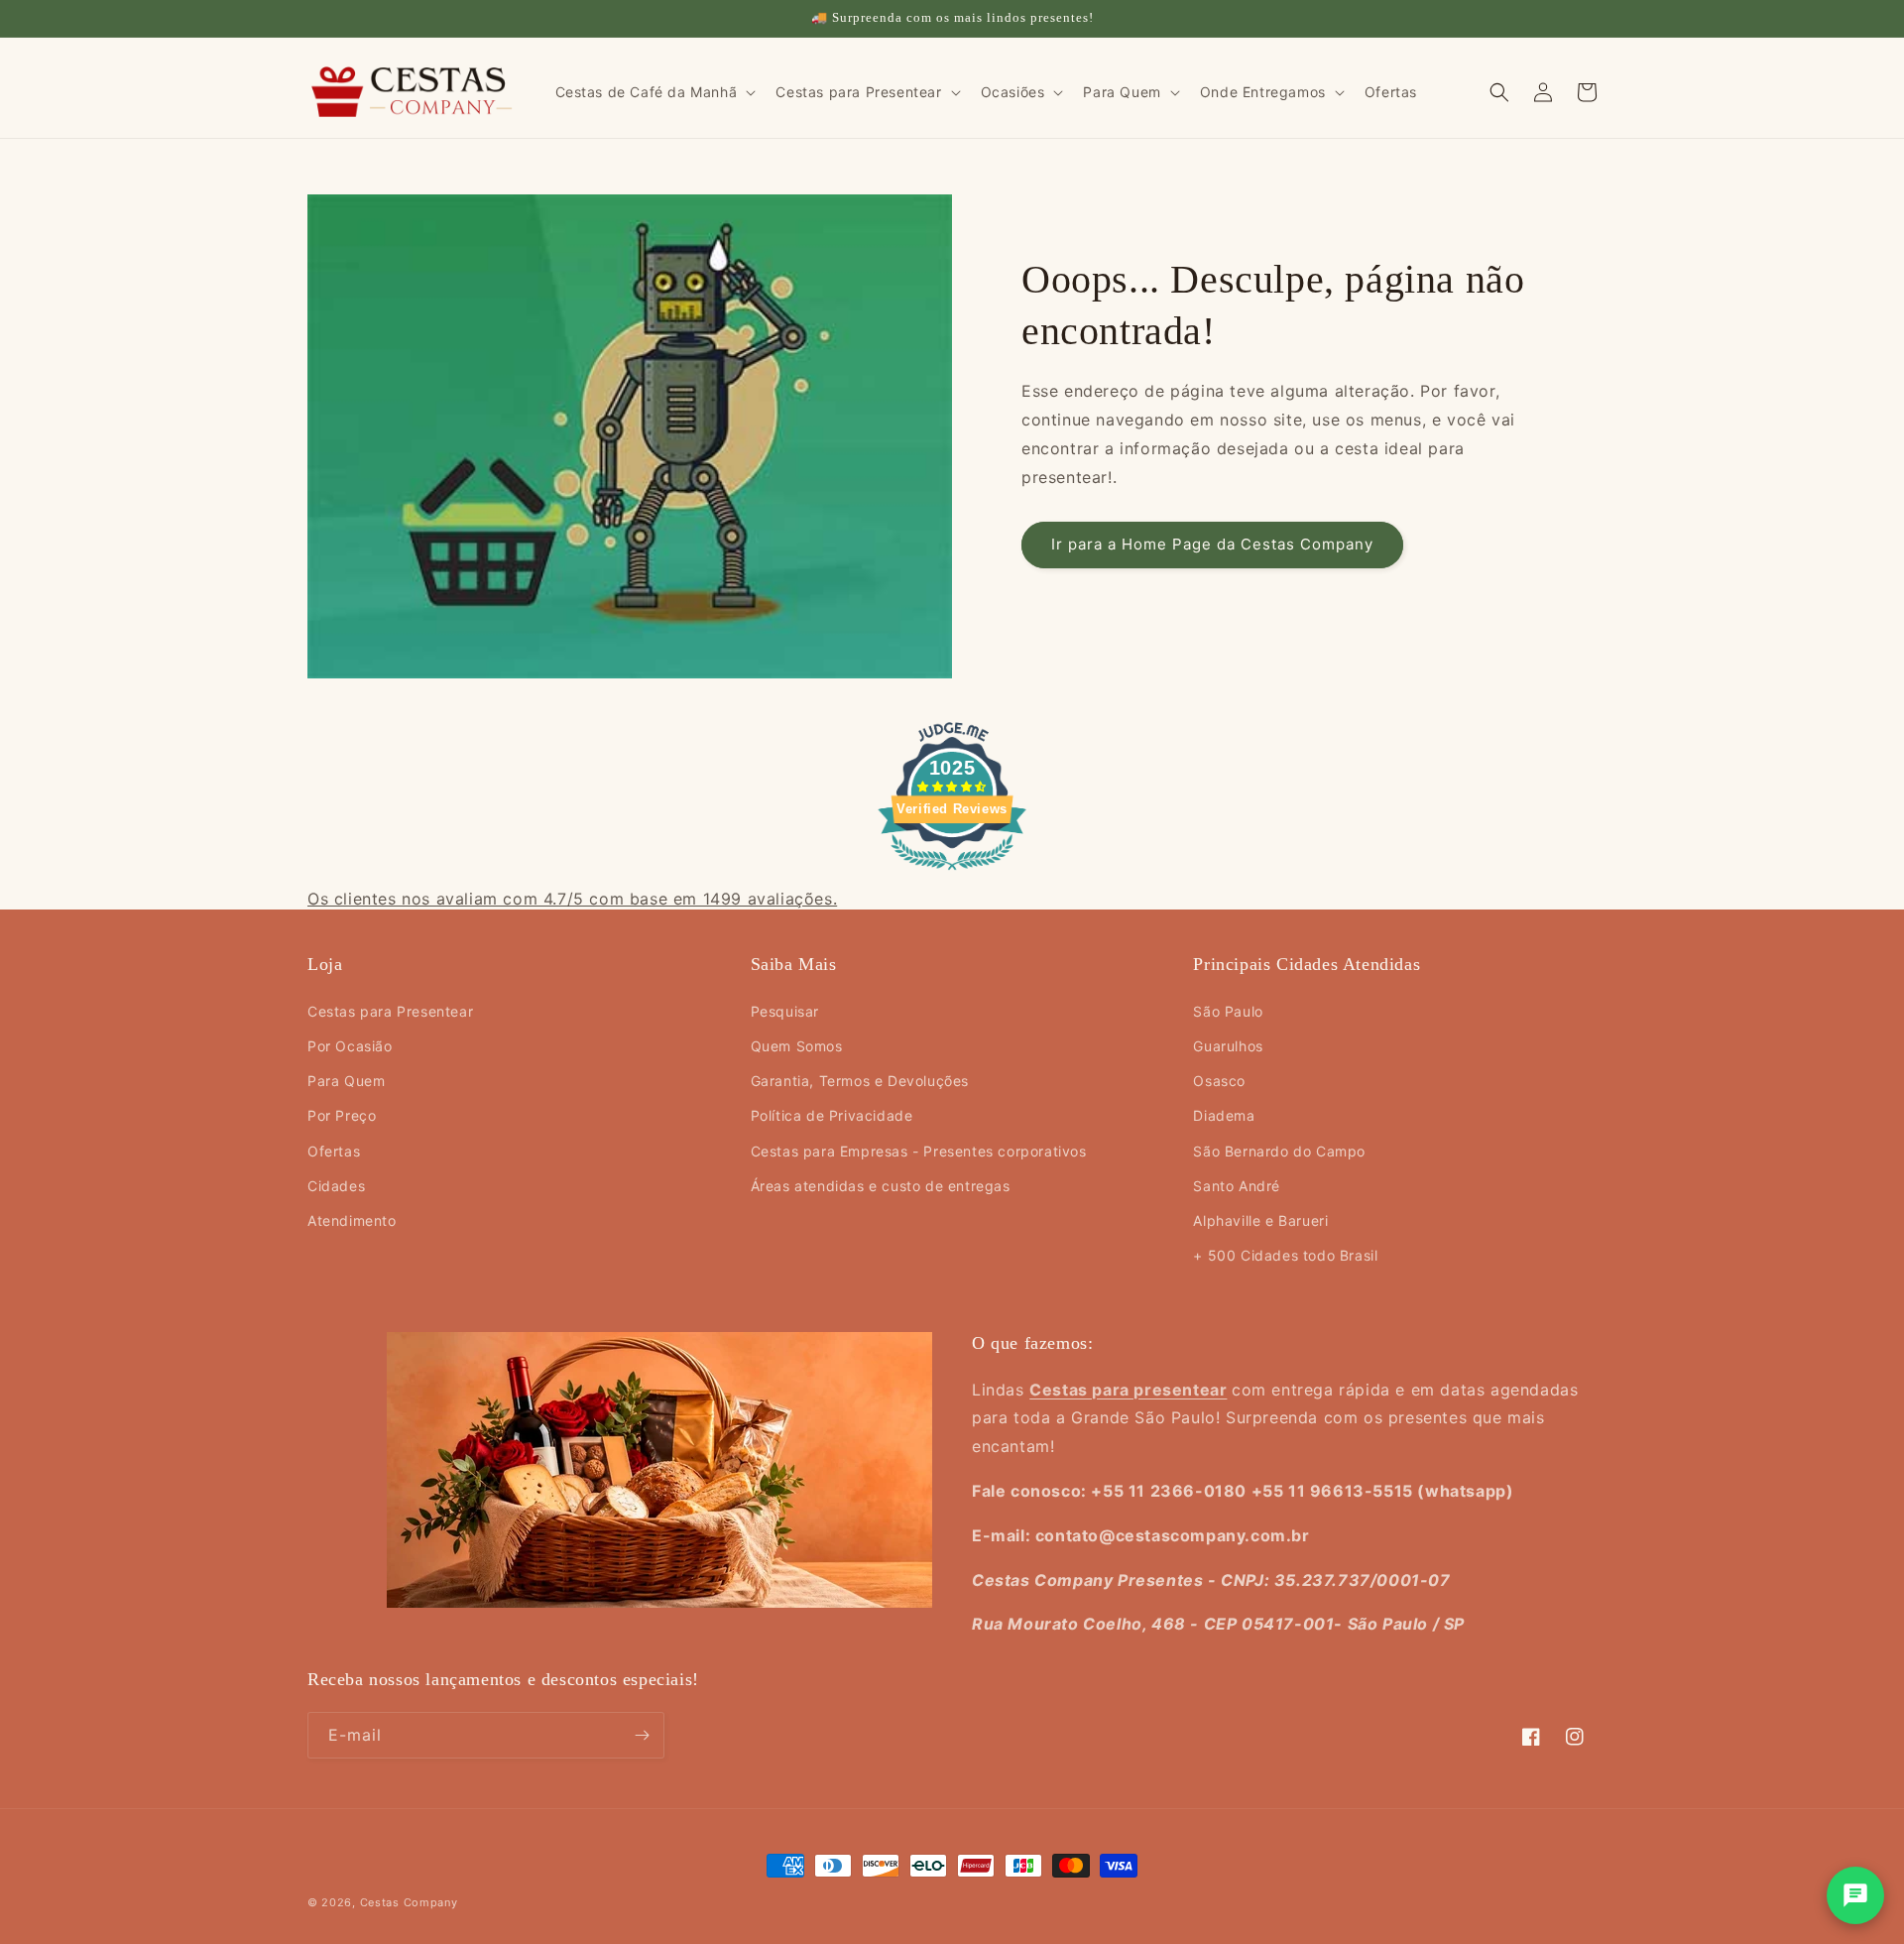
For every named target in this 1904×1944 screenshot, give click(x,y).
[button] (654, 92)
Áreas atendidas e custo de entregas (881, 1186)
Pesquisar (785, 1011)
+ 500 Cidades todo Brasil (1285, 1255)
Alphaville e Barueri (1260, 1220)
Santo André (1237, 1186)
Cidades (336, 1186)
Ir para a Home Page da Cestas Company (1212, 544)
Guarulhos (1228, 1046)
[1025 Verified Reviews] (952, 873)
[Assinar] (642, 1735)
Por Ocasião (350, 1046)
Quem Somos (797, 1046)
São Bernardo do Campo (1279, 1151)
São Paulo (1228, 1011)
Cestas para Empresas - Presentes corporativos (919, 1151)
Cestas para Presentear (390, 1011)
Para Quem (346, 1081)
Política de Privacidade (832, 1115)
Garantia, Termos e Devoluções (860, 1081)
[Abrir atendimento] (1855, 1895)
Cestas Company (409, 1902)
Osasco (1219, 1081)
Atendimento (352, 1220)
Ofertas (334, 1151)
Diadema (1224, 1115)
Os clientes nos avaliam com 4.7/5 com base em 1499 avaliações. (572, 899)
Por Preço (342, 1115)
